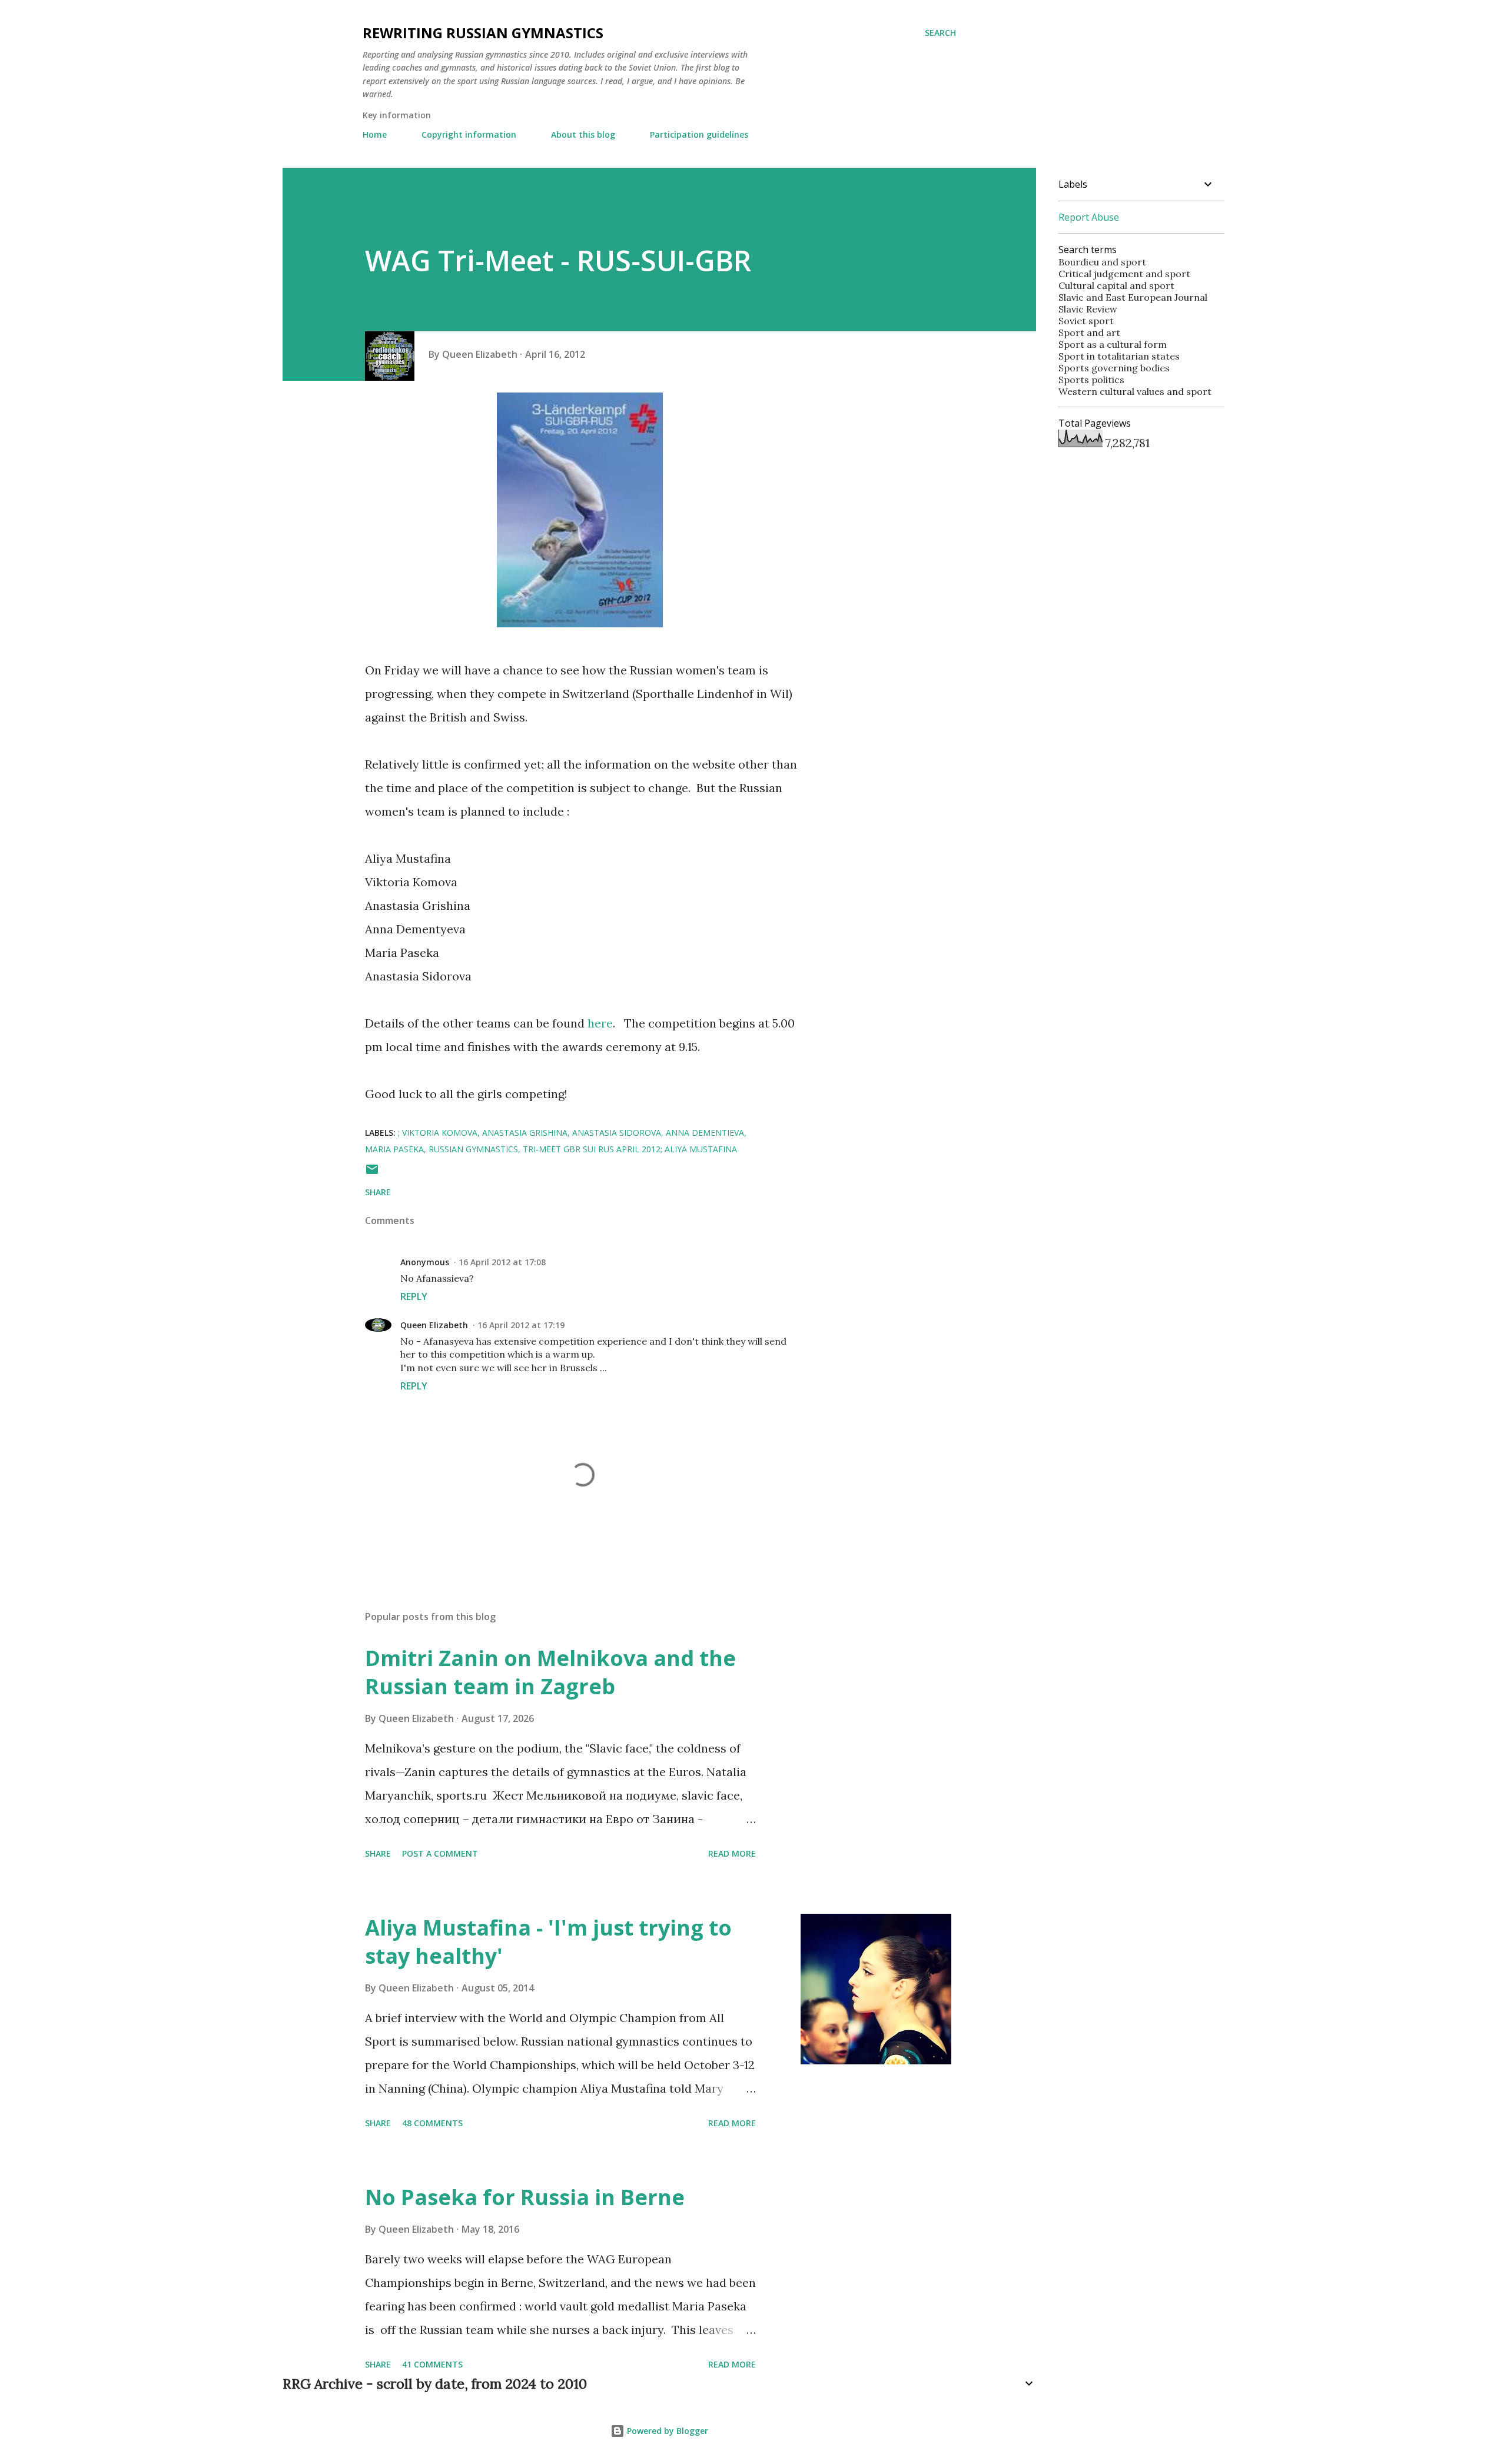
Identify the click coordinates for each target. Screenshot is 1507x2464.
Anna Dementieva (705, 1133)
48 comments (432, 2123)
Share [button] (378, 1192)
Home (375, 134)
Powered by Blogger (666, 2431)
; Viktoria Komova (438, 1133)
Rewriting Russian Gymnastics (483, 33)
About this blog (583, 134)
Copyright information (469, 134)
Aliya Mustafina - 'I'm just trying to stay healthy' (548, 1942)
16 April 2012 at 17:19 (521, 1325)
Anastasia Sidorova (617, 1133)
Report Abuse (1089, 217)
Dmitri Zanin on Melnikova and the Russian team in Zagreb (550, 1672)
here (600, 1023)
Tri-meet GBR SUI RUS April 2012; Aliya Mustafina (630, 1149)
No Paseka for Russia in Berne (525, 2197)
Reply (414, 1296)
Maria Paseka (394, 1149)
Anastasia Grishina (525, 1133)
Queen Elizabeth (434, 1325)
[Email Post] (372, 1173)
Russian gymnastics (473, 1149)
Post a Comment (440, 1853)
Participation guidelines (699, 134)
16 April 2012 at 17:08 (502, 1262)
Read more (732, 1853)
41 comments (432, 2364)
